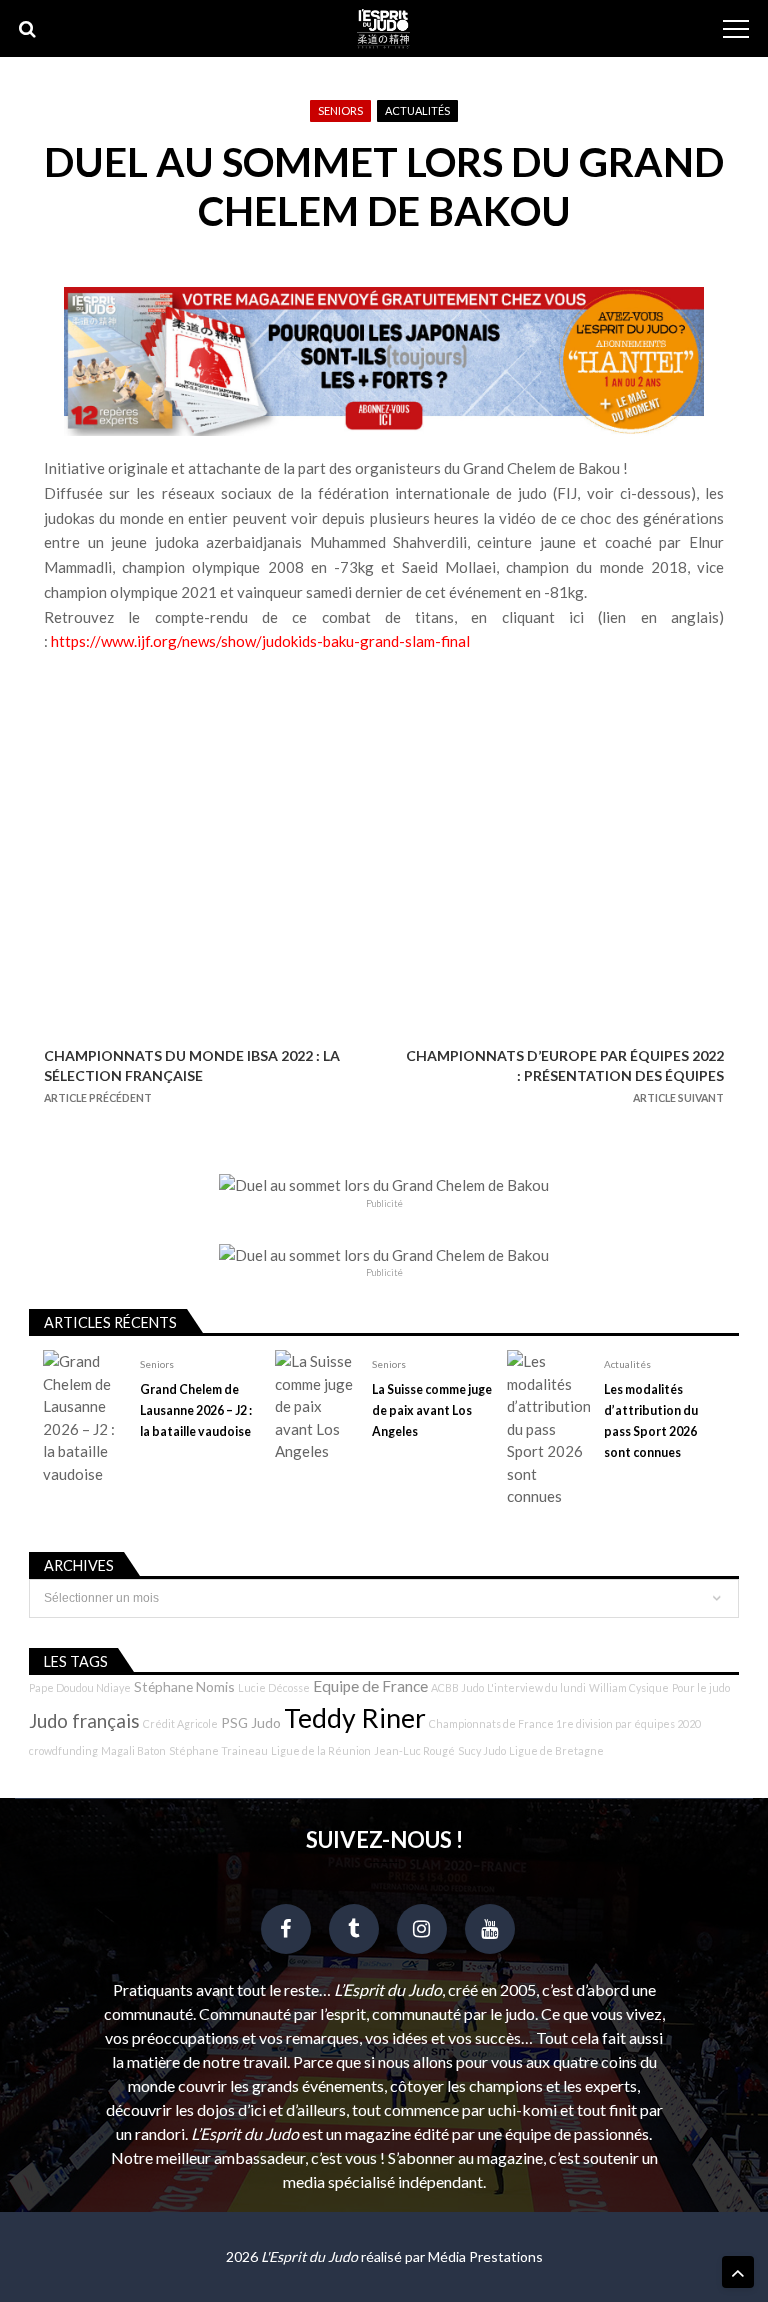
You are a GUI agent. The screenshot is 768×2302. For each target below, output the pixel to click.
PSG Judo (251, 1722)
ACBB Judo (457, 1687)
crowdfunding (63, 1750)
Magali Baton (133, 1750)
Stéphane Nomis (184, 1686)
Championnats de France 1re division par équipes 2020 (565, 1723)
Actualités (417, 110)
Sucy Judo (482, 1750)
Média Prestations (485, 2256)
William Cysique (629, 1687)
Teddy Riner (355, 1718)
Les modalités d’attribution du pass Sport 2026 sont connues (651, 1421)
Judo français (84, 1721)
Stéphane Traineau (218, 1750)
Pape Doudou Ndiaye (80, 1687)
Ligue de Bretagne (556, 1750)
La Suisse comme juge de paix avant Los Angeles (432, 1410)
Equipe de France (370, 1686)
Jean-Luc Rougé (414, 1750)
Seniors (340, 110)
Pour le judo (701, 1687)
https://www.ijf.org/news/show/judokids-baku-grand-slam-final (260, 641)
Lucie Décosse (274, 1687)
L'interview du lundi (536, 1687)
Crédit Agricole (180, 1723)
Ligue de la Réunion (321, 1750)
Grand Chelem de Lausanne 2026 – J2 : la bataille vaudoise (196, 1410)
